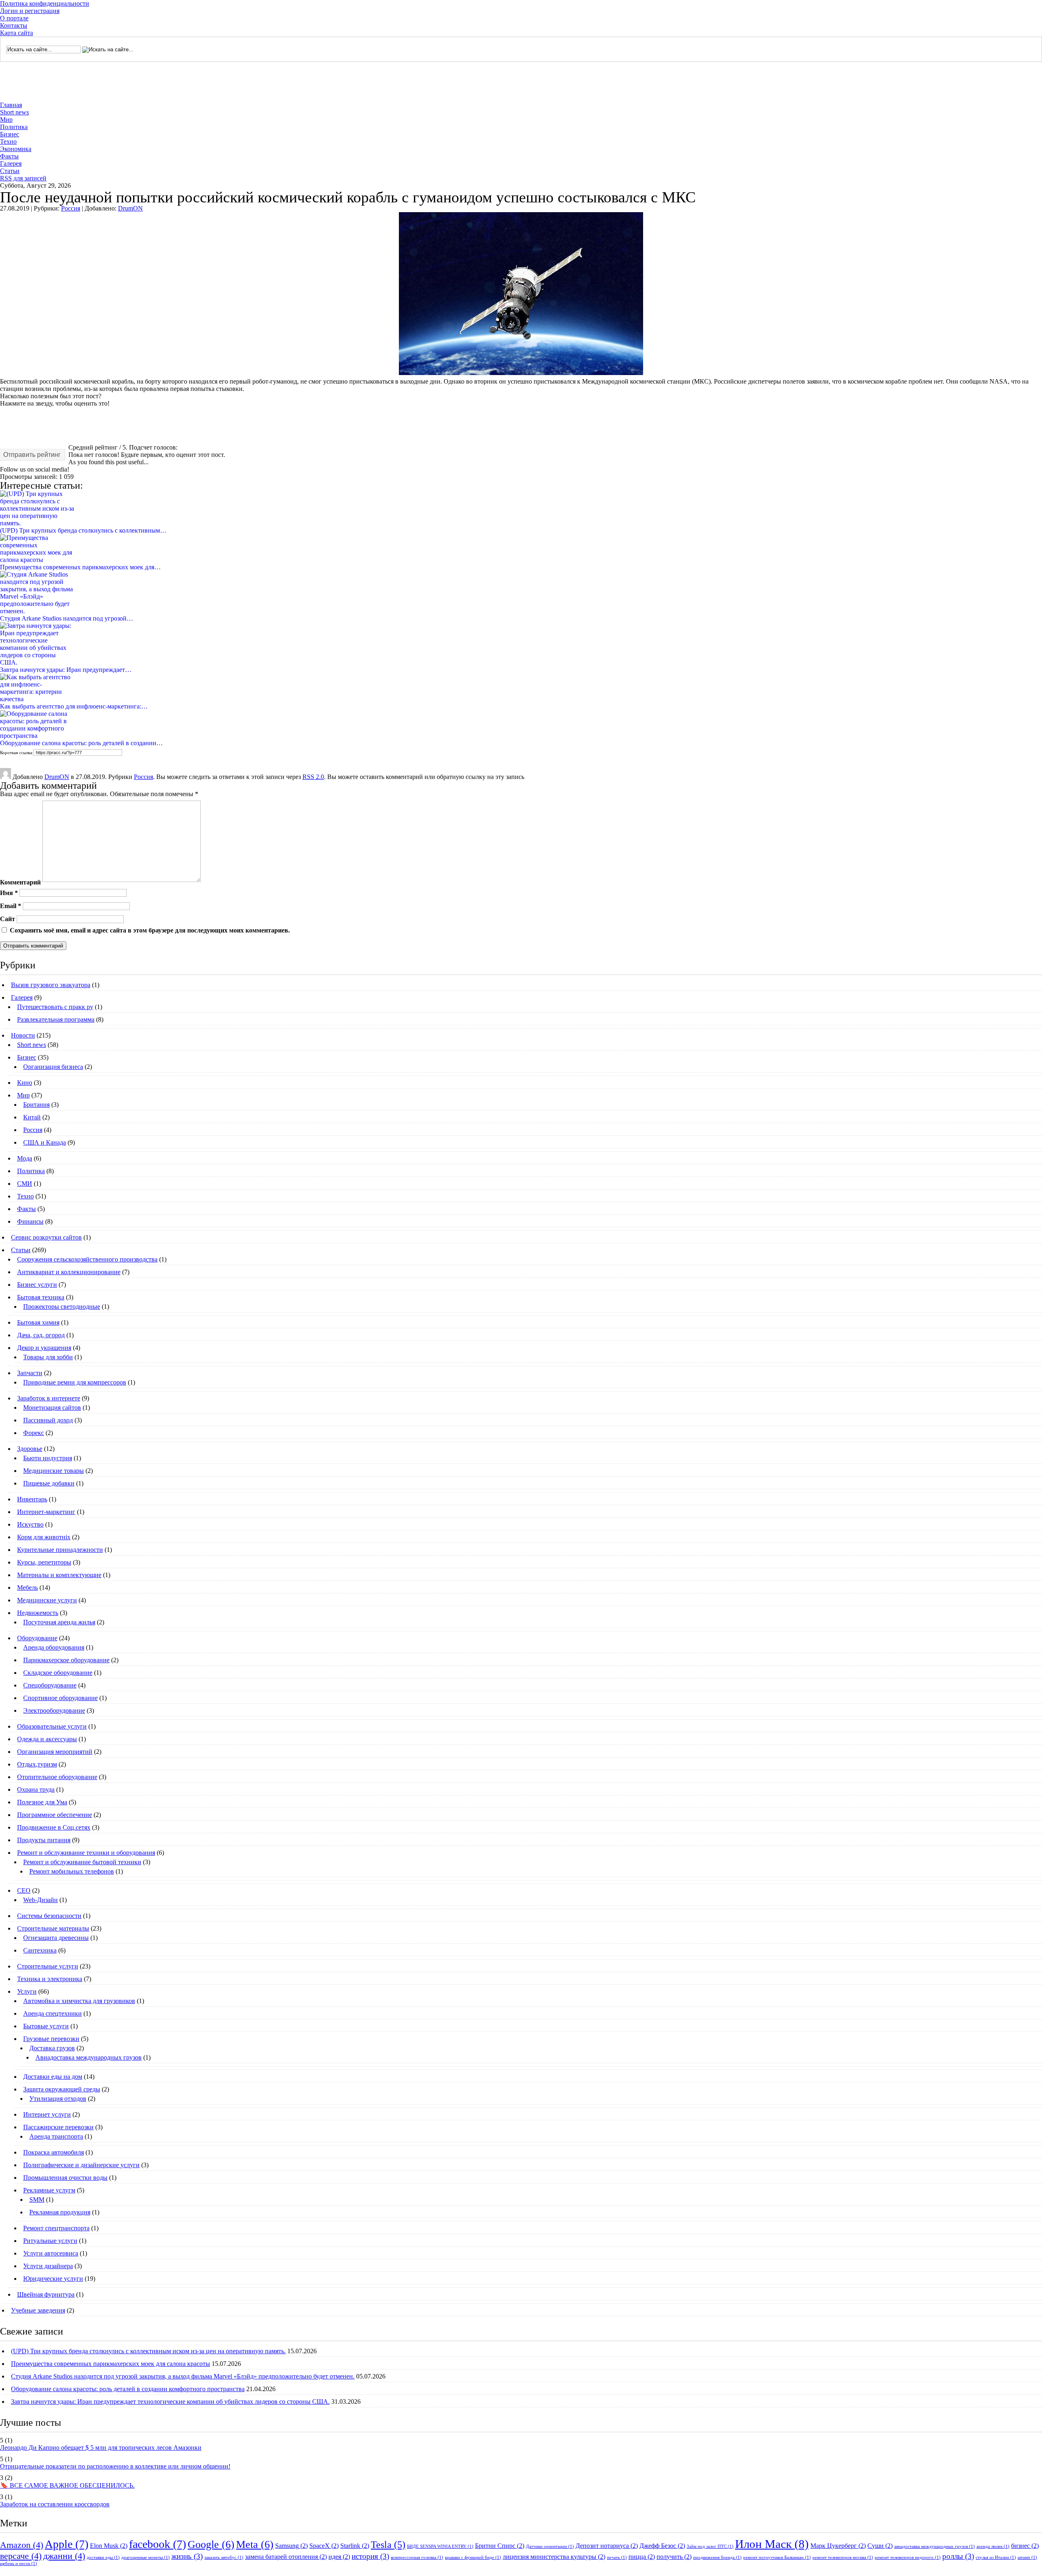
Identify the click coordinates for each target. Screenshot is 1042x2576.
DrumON (130, 208)
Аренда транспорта (56, 2136)
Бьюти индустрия (48, 1458)
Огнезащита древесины (56, 1938)
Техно (8, 142)
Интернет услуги (47, 2114)
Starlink (355, 2546)
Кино (25, 1083)
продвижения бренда (717, 2557)
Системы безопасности (49, 1916)
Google (211, 2544)
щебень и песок (19, 2564)
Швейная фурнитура (46, 2294)
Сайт (8, 919)
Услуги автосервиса (51, 2253)
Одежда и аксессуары (47, 1739)
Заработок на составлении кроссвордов (55, 2504)
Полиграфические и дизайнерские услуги (81, 2165)
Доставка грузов (52, 2048)
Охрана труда (36, 1789)
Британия (36, 1105)
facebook (158, 2544)
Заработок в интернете (49, 1398)
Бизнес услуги (37, 1285)
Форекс (34, 1433)
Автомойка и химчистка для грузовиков (79, 2001)
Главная (11, 105)
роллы (958, 2556)
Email (11, 906)
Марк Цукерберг (838, 2546)
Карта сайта (16, 33)
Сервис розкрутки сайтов (46, 1237)
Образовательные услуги (52, 1726)
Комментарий (20, 883)
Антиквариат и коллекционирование (69, 1272)
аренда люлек (993, 2546)
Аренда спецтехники (53, 2013)
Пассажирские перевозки (58, 2127)
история (370, 2556)
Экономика (16, 149)
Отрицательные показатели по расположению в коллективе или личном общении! (115, 2466)
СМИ (25, 1184)
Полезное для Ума (42, 1802)
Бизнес (10, 134)
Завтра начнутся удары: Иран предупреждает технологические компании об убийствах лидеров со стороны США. (170, 2402)
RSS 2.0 (313, 777)
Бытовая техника (41, 1297)
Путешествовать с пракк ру (55, 1007)
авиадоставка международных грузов (935, 2546)
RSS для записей (23, 178)
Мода (25, 1158)
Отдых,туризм (37, 1764)
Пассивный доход (48, 1420)
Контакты (14, 25)
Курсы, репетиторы (44, 1562)
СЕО (24, 1890)
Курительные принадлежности (60, 1550)
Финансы (30, 1221)
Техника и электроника (50, 1979)
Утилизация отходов (58, 2099)
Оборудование (37, 1638)
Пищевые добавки (49, 1483)
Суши (880, 2546)
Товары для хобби (48, 1357)
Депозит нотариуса (607, 2546)
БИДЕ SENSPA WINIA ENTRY (440, 2546)
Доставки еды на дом (53, 2077)
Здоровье (30, 1449)
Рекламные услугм (49, 2190)
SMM (37, 2200)
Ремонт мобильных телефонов (72, 1871)
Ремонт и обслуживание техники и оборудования (86, 1853)
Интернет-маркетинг (46, 1512)
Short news (14, 112)
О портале (14, 18)
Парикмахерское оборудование (66, 1660)
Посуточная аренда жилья (59, 1622)
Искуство (30, 1524)
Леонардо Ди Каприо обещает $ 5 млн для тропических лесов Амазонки (101, 2448)
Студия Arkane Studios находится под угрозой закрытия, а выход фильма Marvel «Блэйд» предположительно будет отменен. (183, 2376)
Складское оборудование (58, 1673)
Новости (23, 1035)
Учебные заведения (38, 2310)
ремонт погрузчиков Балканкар (777, 2557)
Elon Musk (109, 2546)
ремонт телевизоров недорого (908, 2557)
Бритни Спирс (500, 2546)
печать (617, 2557)
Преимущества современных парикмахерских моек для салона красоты (111, 2364)
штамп (1027, 2557)
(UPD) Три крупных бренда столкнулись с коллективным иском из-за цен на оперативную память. (148, 2351)
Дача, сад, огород (41, 1335)
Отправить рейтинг (32, 455)
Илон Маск (772, 2544)
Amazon (22, 2545)
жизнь (187, 2556)
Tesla (388, 2544)
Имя (9, 892)
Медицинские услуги (47, 1600)
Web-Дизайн (40, 1900)
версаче (21, 2556)
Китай (32, 1117)
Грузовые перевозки (51, 2039)
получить (674, 2557)
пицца (642, 2557)
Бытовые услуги (46, 2026)
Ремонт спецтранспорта (56, 2228)
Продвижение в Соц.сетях (54, 1827)
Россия (71, 208)
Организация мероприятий (55, 1752)
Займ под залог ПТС (710, 2546)
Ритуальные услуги (50, 2241)
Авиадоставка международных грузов (89, 2057)
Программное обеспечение (55, 1815)
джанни (64, 2556)
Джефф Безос (662, 2546)
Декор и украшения (44, 1348)
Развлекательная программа (56, 1019)
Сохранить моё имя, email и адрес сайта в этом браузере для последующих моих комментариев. (150, 930)
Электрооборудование (54, 1710)
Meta (255, 2544)
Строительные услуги (48, 1966)
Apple (67, 2544)
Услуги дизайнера (48, 2266)
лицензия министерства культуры (554, 2557)
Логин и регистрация (30, 11)
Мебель (27, 1588)
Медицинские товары (54, 1471)
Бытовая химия (38, 1322)
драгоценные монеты (146, 2557)
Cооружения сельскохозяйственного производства (87, 1259)
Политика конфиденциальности (45, 3)
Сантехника (40, 1950)
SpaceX (324, 2546)
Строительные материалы (53, 1928)
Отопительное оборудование (57, 1777)
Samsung (291, 2546)
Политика (14, 127)
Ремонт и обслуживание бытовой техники (82, 1862)
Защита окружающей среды (62, 2089)
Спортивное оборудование (60, 1698)
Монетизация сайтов (52, 1408)
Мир (6, 120)
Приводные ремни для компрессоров (75, 1382)
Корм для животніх (44, 1537)
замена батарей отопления (286, 2557)
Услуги (27, 1991)
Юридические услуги (53, 2279)
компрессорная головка (417, 2557)
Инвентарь (32, 1499)
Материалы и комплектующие (59, 1575)
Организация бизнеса (53, 1067)
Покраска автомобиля (54, 2152)
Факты (9, 156)
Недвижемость (38, 1613)
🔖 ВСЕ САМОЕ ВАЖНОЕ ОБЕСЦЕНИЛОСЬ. (67, 2485)
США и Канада (45, 1142)
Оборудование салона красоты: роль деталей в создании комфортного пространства (128, 2389)
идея (339, 2557)
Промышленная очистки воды (65, 2178)
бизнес (1025, 2546)
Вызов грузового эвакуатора (51, 985)
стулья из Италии (996, 2557)
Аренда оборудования (54, 1647)
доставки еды (103, 2557)
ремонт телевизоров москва (843, 2557)
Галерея (11, 163)
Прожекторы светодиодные (62, 1307)
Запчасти (30, 1373)
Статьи (10, 171)
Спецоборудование (50, 1685)
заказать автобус (224, 2557)
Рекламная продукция (60, 2212)
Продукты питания (44, 1840)
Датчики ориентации (550, 2546)
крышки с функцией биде (473, 2557)
